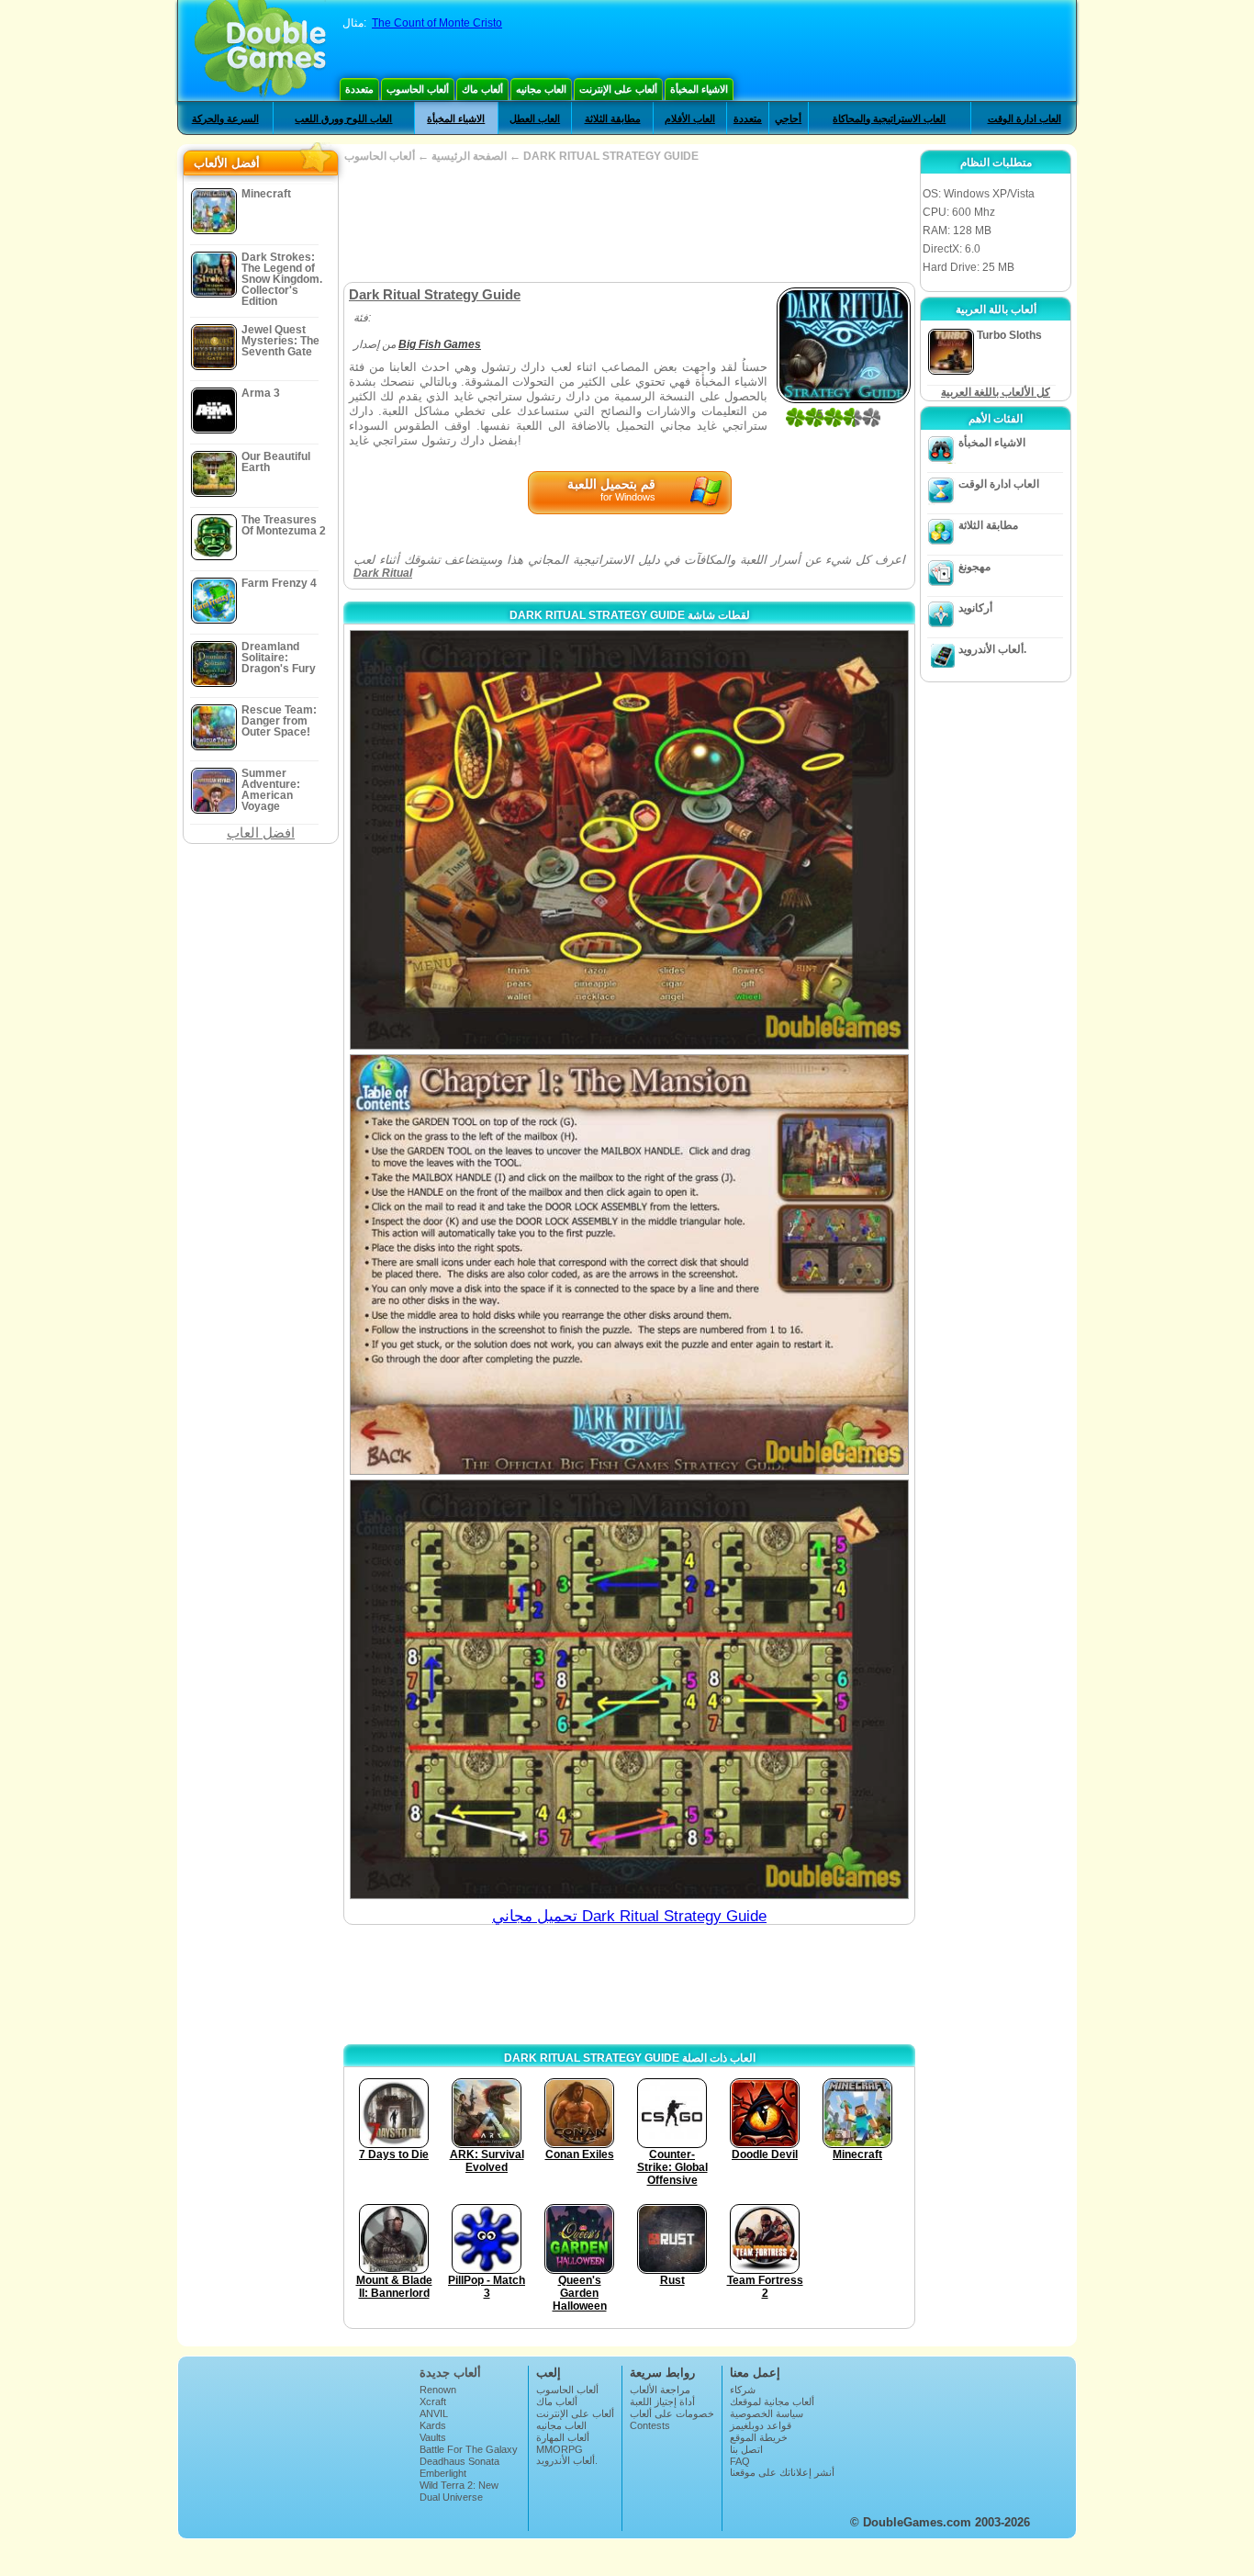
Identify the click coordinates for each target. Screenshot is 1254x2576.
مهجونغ (974, 567)
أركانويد (975, 608)
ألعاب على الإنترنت (618, 89)
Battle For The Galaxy (469, 2449)
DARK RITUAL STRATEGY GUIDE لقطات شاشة (630, 615)
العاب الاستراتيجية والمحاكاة (889, 118)
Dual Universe (451, 2497)
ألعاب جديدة (450, 2373)
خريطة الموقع (759, 2437)
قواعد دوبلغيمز (761, 2425)
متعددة (359, 89)
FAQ (740, 2461)
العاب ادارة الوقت (1024, 118)
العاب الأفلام (690, 118)
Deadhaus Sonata (459, 2461)
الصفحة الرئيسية (469, 156)
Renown (438, 2390)
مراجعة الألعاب (660, 2390)
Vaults (433, 2437)
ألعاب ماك (482, 89)
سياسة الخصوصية (767, 2413)
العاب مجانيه (541, 89)
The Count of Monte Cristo (437, 23)
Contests (650, 2425)
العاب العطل (535, 118)
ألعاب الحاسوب (418, 89)
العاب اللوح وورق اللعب (343, 118)
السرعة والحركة (225, 118)
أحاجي (788, 118)
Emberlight (443, 2473)
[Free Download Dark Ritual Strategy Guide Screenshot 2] (629, 1264)
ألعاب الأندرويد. (992, 649)
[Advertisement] (629, 222)
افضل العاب (261, 832)
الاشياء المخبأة (699, 89)
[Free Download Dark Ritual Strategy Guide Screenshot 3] (629, 1689)
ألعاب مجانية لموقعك (772, 2402)
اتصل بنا (746, 2449)
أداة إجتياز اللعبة (662, 2402)
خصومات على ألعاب (672, 2413)
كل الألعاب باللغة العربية (996, 392)
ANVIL (434, 2413)
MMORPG (560, 2449)
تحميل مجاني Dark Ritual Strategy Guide (629, 1916)
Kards (433, 2425)
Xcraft (433, 2402)
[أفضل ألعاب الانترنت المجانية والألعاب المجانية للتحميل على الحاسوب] (260, 51)
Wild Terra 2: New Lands (459, 2491)
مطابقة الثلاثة (613, 118)
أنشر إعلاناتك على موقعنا (782, 2472)
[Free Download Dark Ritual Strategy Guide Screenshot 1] (629, 840)
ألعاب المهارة (563, 2437)
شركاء (743, 2390)
